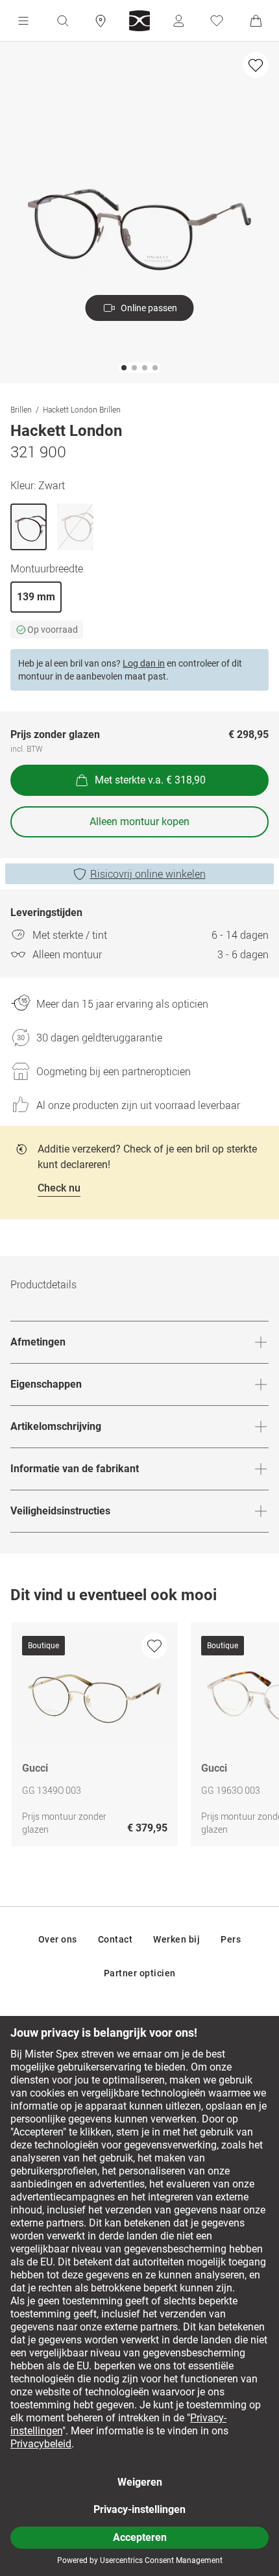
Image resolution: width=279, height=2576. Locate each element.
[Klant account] (178, 21)
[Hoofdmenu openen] (23, 21)
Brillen (21, 409)
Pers (231, 1939)
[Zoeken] (62, 21)
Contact (115, 1939)
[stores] (101, 21)
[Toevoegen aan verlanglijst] (256, 65)
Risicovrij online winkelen (148, 874)
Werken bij (176, 1939)
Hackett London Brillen (82, 409)
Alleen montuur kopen (139, 822)
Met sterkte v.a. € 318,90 (150, 780)
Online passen (149, 308)
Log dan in (144, 663)
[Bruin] (75, 527)
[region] (139, 1738)
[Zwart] (29, 527)
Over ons (58, 1939)
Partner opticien (140, 1973)
